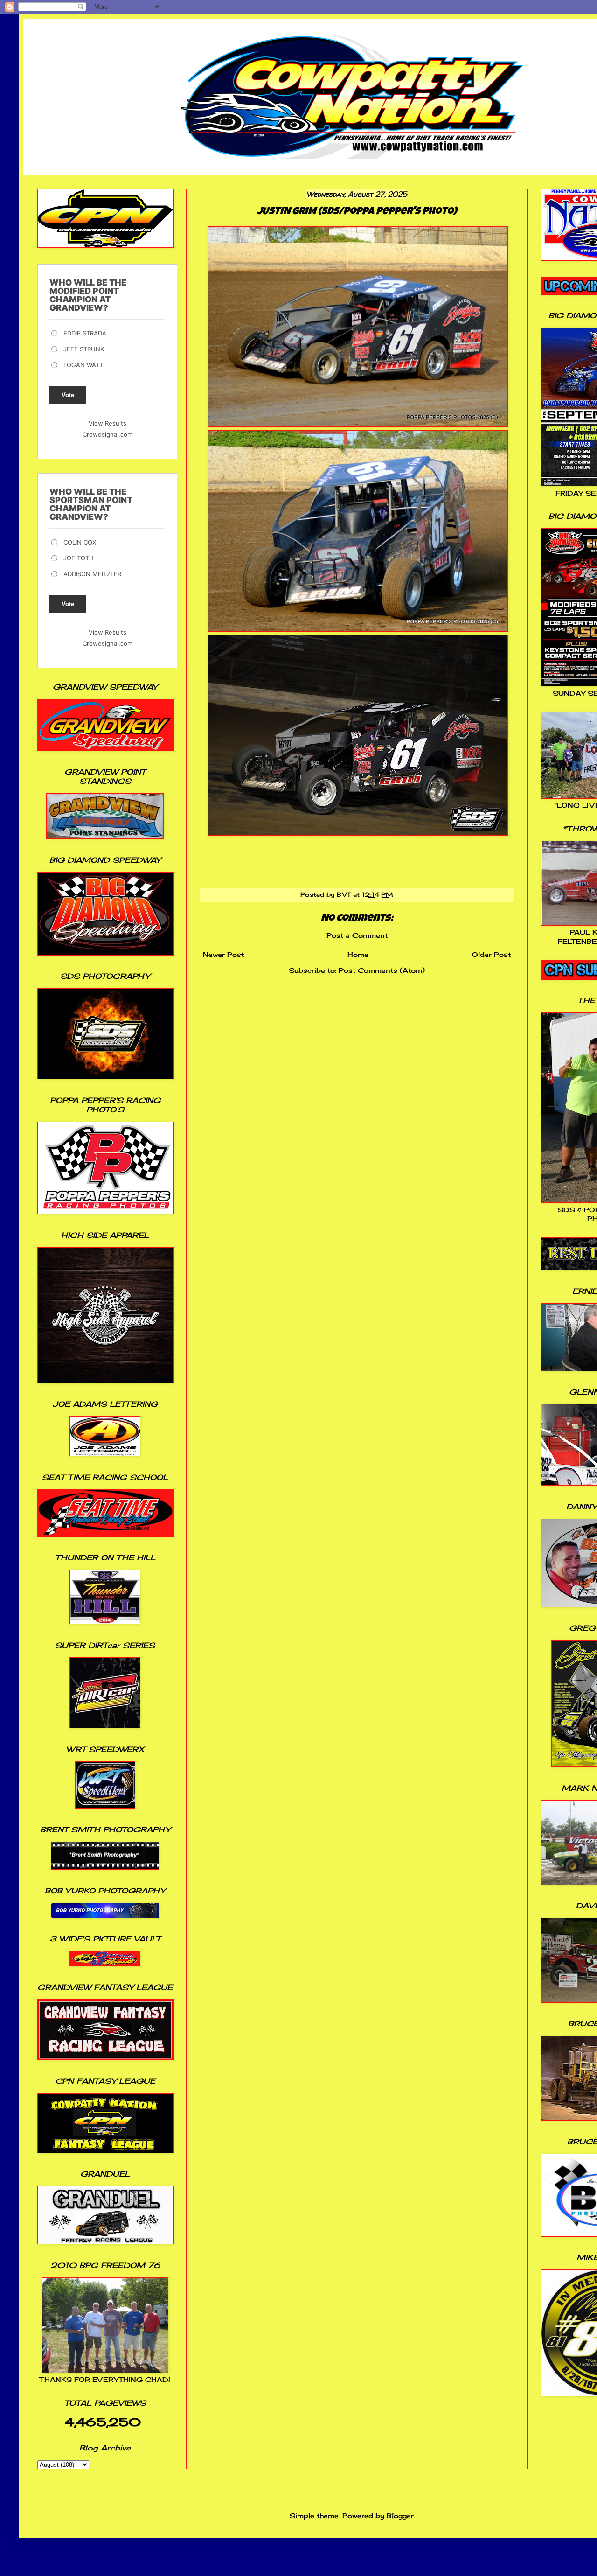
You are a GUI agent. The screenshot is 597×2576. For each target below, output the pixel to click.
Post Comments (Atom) (382, 970)
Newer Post (223, 954)
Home (358, 954)
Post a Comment (357, 935)
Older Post (491, 954)
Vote (68, 395)
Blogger (400, 2516)
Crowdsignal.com (108, 434)
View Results (108, 423)
